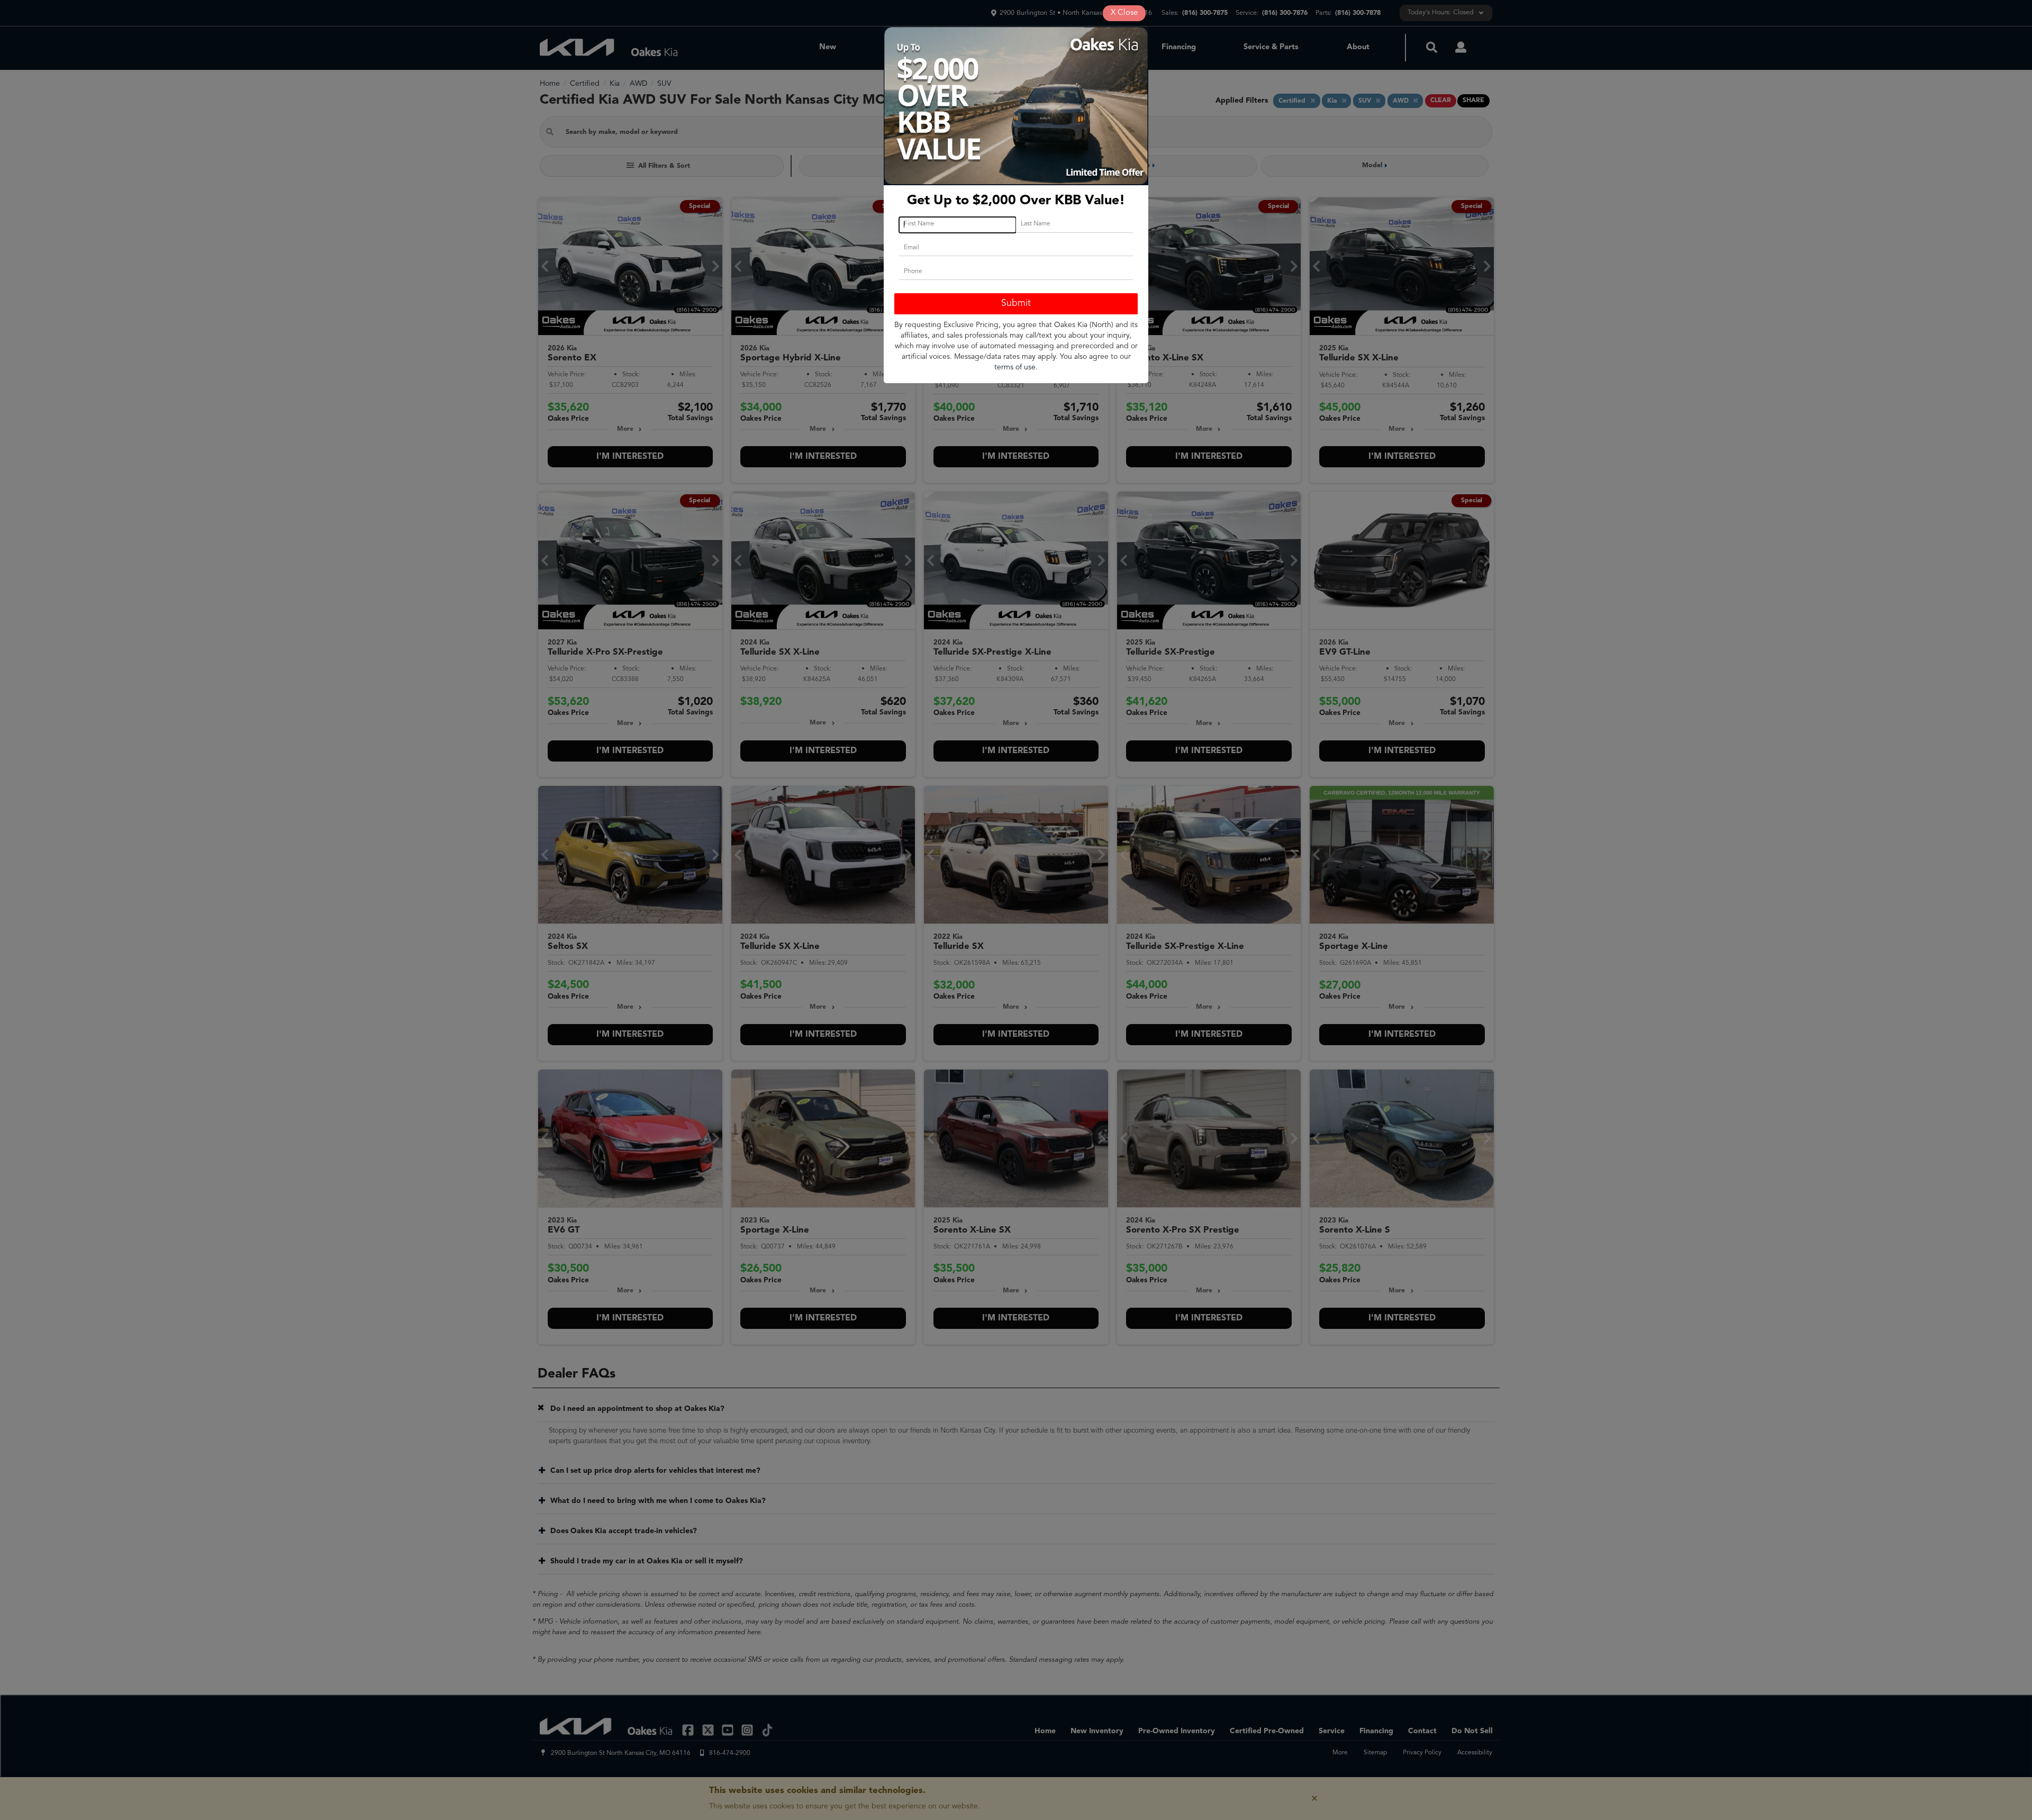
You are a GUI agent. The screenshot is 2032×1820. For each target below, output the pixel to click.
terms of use (1015, 367)
